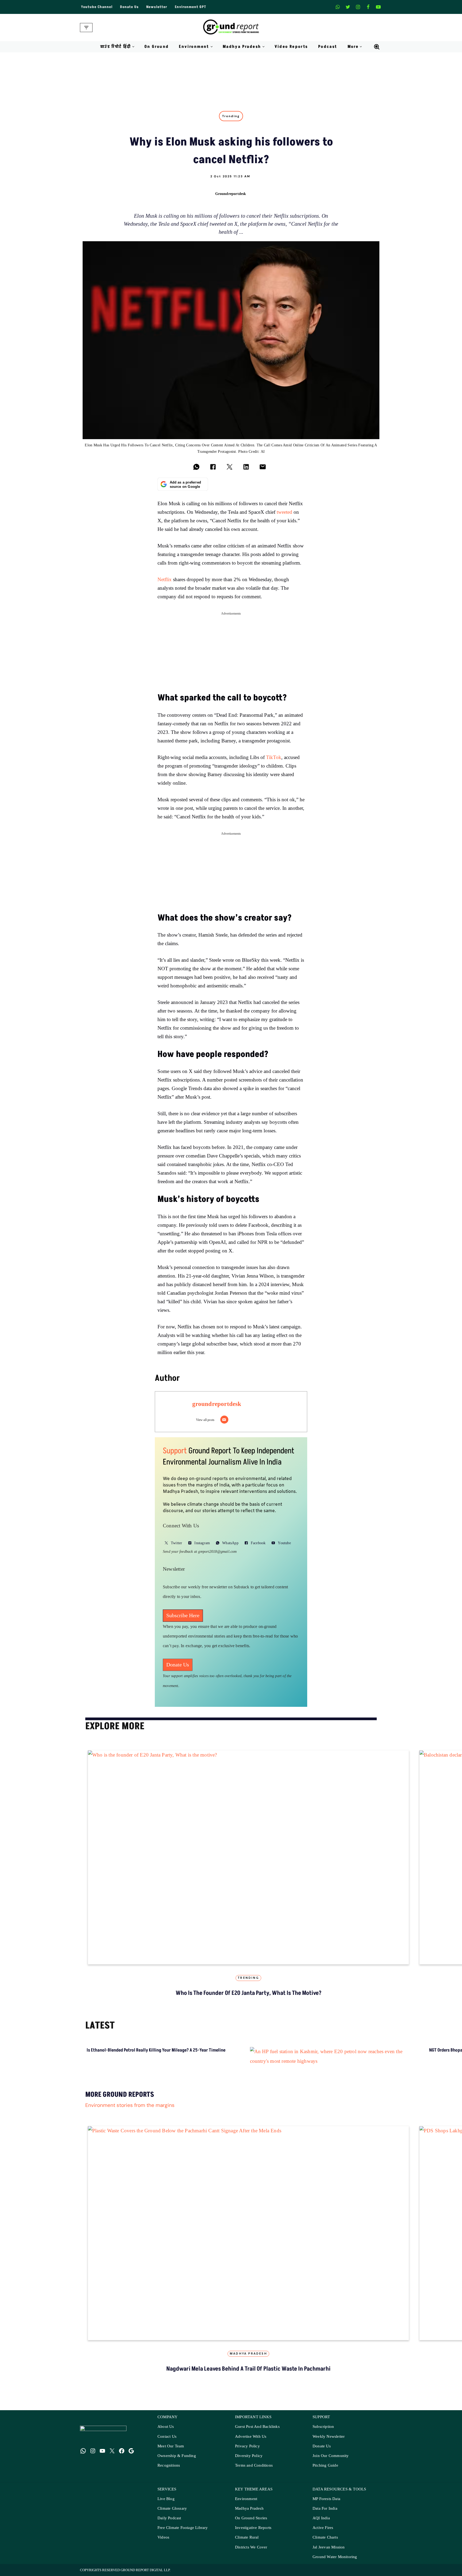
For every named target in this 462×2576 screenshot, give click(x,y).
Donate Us (129, 7)
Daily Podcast (169, 2523)
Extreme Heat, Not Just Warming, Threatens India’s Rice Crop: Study (307, 2060)
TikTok (274, 758)
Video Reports (291, 47)
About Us (166, 2432)
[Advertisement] (231, 655)
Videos (163, 2543)
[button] (133, 47)
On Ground (157, 47)
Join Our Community (331, 2461)
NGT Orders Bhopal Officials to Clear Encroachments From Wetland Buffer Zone (208, 2063)
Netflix (165, 580)
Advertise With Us (251, 2442)
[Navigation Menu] (86, 28)
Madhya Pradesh (248, 2359)
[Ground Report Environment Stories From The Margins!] (231, 28)
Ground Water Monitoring (335, 2562)
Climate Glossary (172, 2514)
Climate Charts (325, 2543)
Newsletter (157, 7)
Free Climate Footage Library (183, 2533)
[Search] (377, 47)
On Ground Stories (251, 2523)
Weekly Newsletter (329, 2442)
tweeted (284, 512)
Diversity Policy (249, 2461)
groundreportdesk (231, 193)
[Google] (131, 2456)
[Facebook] (368, 7)
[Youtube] (378, 7)
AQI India (321, 2523)
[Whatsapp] (338, 7)
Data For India (325, 2514)
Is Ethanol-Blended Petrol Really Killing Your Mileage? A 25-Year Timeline (105, 2060)
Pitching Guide (325, 2471)
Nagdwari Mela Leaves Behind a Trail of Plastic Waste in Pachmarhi (248, 2374)
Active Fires (323, 2533)
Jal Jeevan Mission (329, 2553)
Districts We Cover (251, 2553)
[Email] (224, 1420)
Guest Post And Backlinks (257, 2432)
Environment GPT (190, 7)
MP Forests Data (326, 2504)
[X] (348, 7)
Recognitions (169, 2471)
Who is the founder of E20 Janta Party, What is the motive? (249, 1993)
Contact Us (167, 2442)
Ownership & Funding (177, 2461)
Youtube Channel (97, 7)
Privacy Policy (247, 2452)
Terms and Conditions (254, 2471)
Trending (231, 116)
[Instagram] (358, 7)
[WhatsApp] (83, 2456)
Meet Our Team (171, 2452)
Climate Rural (247, 2543)
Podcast (328, 47)
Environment (246, 2504)
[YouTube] (102, 2456)
